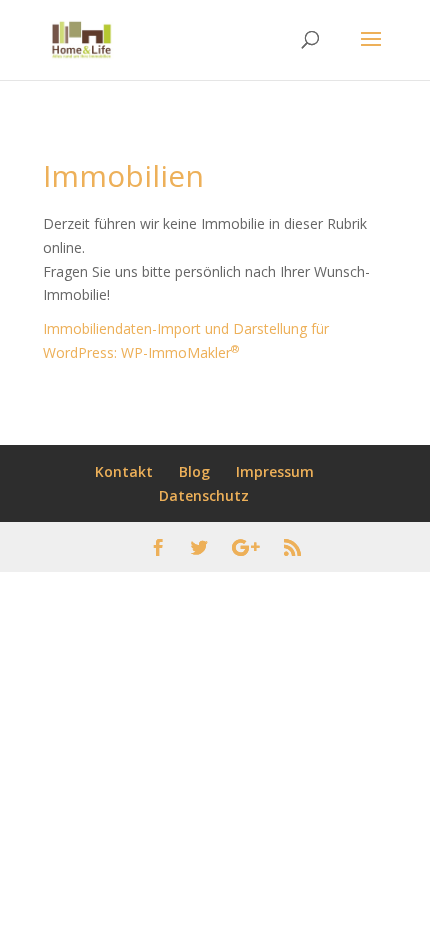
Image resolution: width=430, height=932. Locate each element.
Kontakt (124, 471)
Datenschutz (204, 495)
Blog (194, 471)
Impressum (275, 471)
